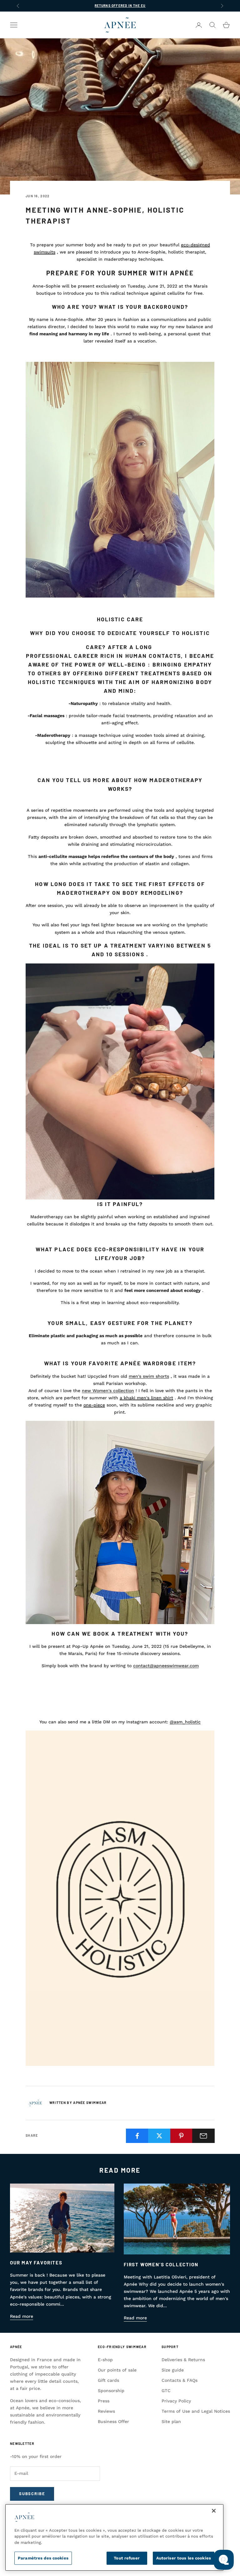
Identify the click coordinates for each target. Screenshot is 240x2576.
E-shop (105, 2360)
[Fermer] (214, 2511)
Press (104, 2401)
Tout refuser (127, 2558)
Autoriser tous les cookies (184, 2558)
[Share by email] (203, 2136)
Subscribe (32, 2494)
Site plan (171, 2421)
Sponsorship (111, 2391)
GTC (166, 2391)
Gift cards (108, 2380)
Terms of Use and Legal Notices (196, 2411)
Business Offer (113, 2421)
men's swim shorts (149, 1376)
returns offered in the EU (120, 6)
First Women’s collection (161, 2264)
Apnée (16, 2347)
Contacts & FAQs (180, 2380)
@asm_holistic (185, 1722)
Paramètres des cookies (43, 2558)
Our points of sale (117, 2370)
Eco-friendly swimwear (122, 2347)
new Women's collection (108, 1391)
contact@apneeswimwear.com (166, 1666)
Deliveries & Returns (183, 2360)
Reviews (106, 2411)
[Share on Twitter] (159, 2136)
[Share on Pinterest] (182, 2136)
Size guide (173, 2370)
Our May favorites (36, 2263)
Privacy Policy (176, 2401)
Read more (22, 2316)
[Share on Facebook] (137, 2136)
